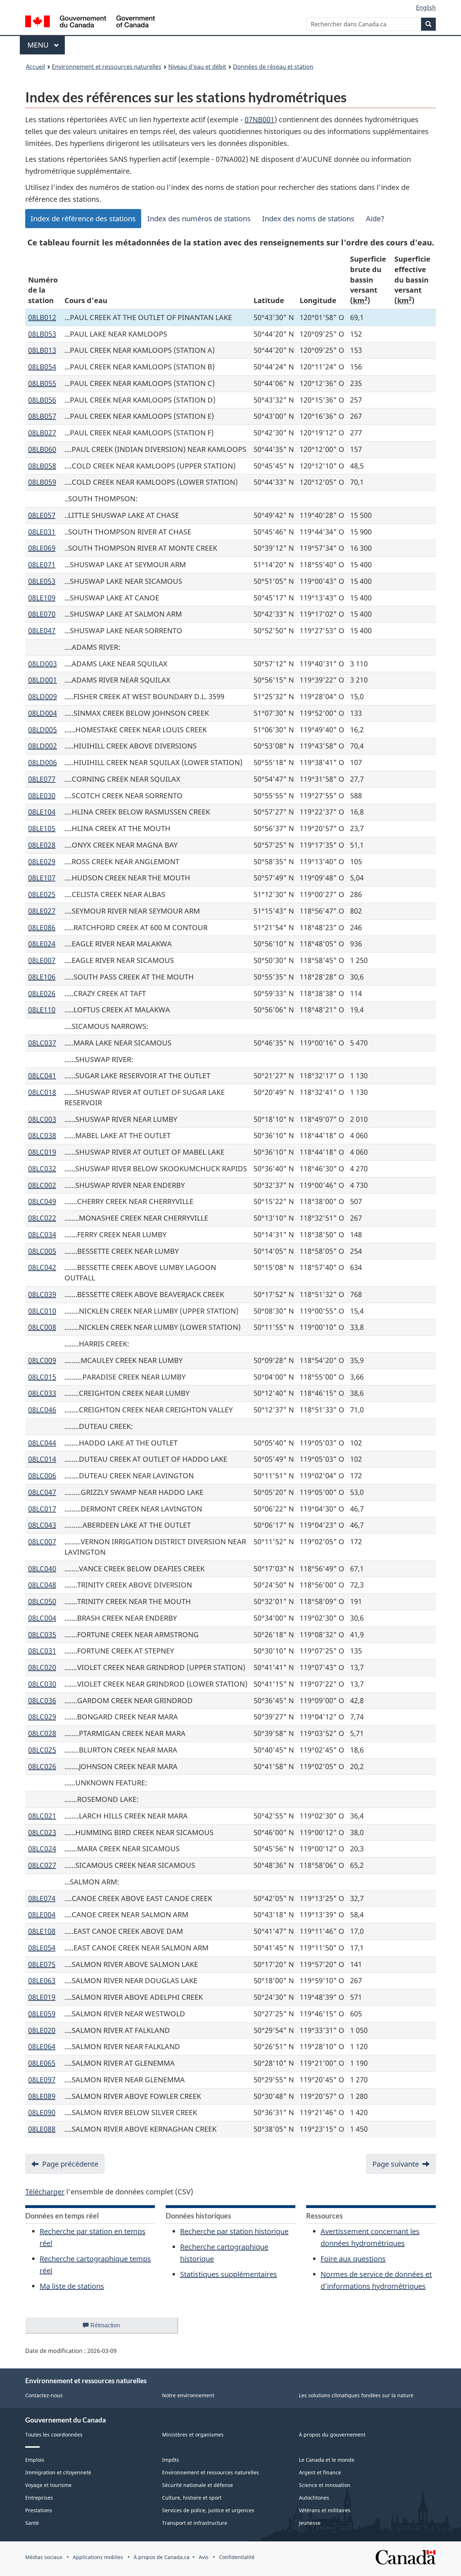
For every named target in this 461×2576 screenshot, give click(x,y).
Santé (32, 2523)
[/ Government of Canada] (90, 23)
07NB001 (259, 119)
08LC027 (42, 1865)
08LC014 (42, 1459)
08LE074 (42, 1898)
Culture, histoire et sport (192, 2498)
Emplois (35, 2460)
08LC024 (42, 1849)
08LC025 (42, 1750)
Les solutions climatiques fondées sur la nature (356, 2395)
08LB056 (42, 400)
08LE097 (42, 2080)
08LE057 (42, 515)
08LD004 (42, 713)
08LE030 (42, 796)
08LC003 (42, 1119)
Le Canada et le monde (327, 2460)
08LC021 (42, 1816)
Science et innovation (325, 2485)
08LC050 (42, 1601)
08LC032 (42, 1169)
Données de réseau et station (273, 67)
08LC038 (42, 1135)
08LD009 (42, 696)
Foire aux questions (353, 2259)
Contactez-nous (44, 2395)
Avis (204, 2557)
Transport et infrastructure (195, 2523)
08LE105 (42, 828)
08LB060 (42, 449)
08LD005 (42, 730)
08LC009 (42, 1360)
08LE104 (42, 812)
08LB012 (42, 317)
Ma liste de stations (72, 2286)
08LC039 (42, 1294)
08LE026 (42, 993)
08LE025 (42, 894)
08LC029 (42, 1717)
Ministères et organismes (193, 2435)
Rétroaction (111, 2328)
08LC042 (42, 1267)
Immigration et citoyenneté (58, 2472)
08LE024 (42, 944)
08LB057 (42, 416)
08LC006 (42, 1476)
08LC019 (42, 1152)
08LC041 (42, 1076)
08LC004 (42, 1618)
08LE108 (42, 1931)
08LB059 (42, 482)
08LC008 (42, 1327)
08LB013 (42, 350)
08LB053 (42, 334)
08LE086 (42, 927)
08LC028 (42, 1733)
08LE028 (42, 845)
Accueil (35, 67)
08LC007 (42, 1542)
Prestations (39, 2510)
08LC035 (42, 1635)
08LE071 (42, 565)
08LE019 (42, 1997)
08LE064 (42, 2046)
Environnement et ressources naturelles (107, 67)
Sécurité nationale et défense (198, 2485)
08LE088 (42, 2129)
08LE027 (42, 911)
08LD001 (42, 680)
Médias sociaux (44, 2557)
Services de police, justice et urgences (208, 2510)
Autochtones (314, 2498)
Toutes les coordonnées (54, 2435)
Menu (46, 45)
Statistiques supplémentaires (229, 2274)
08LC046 (42, 1410)
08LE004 (42, 1915)
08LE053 (42, 581)
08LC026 (42, 1766)
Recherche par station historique (234, 2231)
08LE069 (42, 548)
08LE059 (42, 2014)
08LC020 (42, 1667)
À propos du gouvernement (332, 2435)
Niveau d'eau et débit (197, 67)
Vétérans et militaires (325, 2510)
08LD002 (42, 746)
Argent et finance (320, 2472)
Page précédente (70, 2164)
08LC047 (42, 1492)
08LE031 (42, 532)
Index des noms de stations (308, 219)
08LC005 (42, 1251)
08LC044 (42, 1443)
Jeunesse (310, 2523)
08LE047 (42, 630)
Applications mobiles (98, 2557)
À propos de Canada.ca (162, 2557)
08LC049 (42, 1201)
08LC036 (42, 1700)
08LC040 (42, 1569)
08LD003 (42, 664)
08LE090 (42, 2112)
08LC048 (42, 1585)
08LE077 (42, 779)
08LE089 (42, 2096)
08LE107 (42, 878)
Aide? (375, 219)
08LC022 (42, 1218)
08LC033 (42, 1393)
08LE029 (42, 861)
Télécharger (45, 2192)
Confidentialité (237, 2557)
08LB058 (42, 466)
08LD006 (42, 762)
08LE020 (42, 2030)
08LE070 (42, 614)
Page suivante (396, 2164)
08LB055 (42, 383)
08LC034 (42, 1234)
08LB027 (42, 433)
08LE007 (42, 960)
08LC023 (42, 1832)
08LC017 (42, 1509)
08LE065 (42, 2063)
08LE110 (42, 1010)
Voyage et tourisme (48, 2485)
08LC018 (42, 1092)
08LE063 (42, 1980)
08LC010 (42, 1311)
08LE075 (42, 1964)
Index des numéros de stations (199, 219)
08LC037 (42, 1043)
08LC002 (42, 1185)
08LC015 (42, 1377)
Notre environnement (188, 2395)
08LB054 (42, 367)
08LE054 (42, 1948)
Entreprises (39, 2498)
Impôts (171, 2460)
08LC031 (42, 1651)
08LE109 (42, 598)
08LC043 (42, 1525)
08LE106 (42, 977)
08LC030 (42, 1684)
